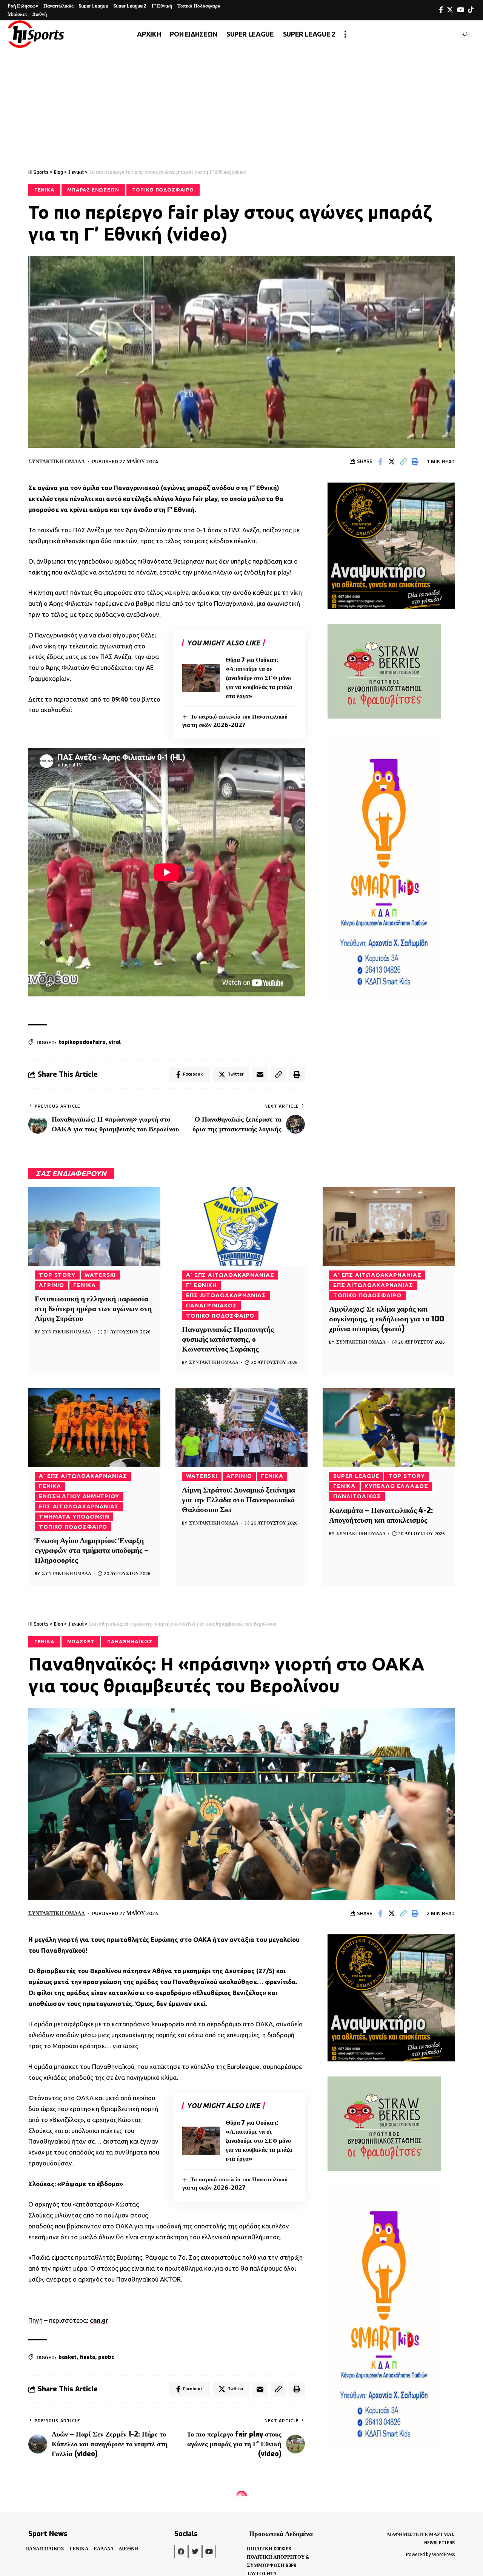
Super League (356, 1476)
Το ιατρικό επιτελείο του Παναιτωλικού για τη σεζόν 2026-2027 (235, 2184)
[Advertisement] (241, 104)
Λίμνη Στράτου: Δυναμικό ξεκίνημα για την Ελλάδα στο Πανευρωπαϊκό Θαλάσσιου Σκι (238, 1500)
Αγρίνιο (52, 1285)
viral (115, 1042)
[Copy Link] (403, 461)
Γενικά (44, 190)
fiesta (87, 2357)
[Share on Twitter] (392, 461)
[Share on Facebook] (380, 461)
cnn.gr (99, 2320)
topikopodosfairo (82, 1042)
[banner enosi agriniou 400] (391, 545)
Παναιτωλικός (357, 1496)
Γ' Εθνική (201, 1285)
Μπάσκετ (81, 1641)
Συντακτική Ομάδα (57, 461)
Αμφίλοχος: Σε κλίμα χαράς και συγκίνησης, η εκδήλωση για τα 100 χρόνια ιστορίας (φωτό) (387, 1319)
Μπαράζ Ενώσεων (93, 190)
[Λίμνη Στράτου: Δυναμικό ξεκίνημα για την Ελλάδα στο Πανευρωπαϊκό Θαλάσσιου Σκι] (241, 1428)
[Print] (415, 461)
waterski (100, 1275)
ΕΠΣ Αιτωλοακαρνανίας (226, 1295)
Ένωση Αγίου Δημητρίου (79, 1496)
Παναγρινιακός (212, 1305)
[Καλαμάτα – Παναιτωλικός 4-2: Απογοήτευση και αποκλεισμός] (389, 1428)
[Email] (260, 1074)
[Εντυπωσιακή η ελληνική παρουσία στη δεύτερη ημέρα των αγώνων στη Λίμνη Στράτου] (94, 1226)
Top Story (57, 1275)
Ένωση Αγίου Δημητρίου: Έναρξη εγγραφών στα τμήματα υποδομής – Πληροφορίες (92, 1550)
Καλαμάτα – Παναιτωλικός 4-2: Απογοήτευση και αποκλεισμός (381, 1515)
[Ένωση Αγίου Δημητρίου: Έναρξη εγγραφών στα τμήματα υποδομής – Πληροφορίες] (94, 1428)
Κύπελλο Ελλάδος (396, 1486)
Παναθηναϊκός (130, 1641)
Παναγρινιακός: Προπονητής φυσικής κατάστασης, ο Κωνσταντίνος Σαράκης (228, 1339)
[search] (447, 34)
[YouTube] (461, 10)
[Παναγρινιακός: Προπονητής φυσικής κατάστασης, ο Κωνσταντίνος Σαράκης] (241, 1226)
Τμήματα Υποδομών (74, 1516)
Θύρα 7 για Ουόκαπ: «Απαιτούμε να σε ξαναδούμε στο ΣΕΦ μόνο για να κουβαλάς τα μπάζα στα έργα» (259, 678)
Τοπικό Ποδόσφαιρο (163, 190)
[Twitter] (450, 10)
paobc (106, 2357)
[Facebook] (441, 10)
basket (68, 2357)
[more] (345, 34)
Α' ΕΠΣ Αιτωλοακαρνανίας (230, 1275)
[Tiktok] (471, 10)
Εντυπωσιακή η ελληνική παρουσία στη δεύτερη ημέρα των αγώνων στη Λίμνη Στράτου (93, 1309)
